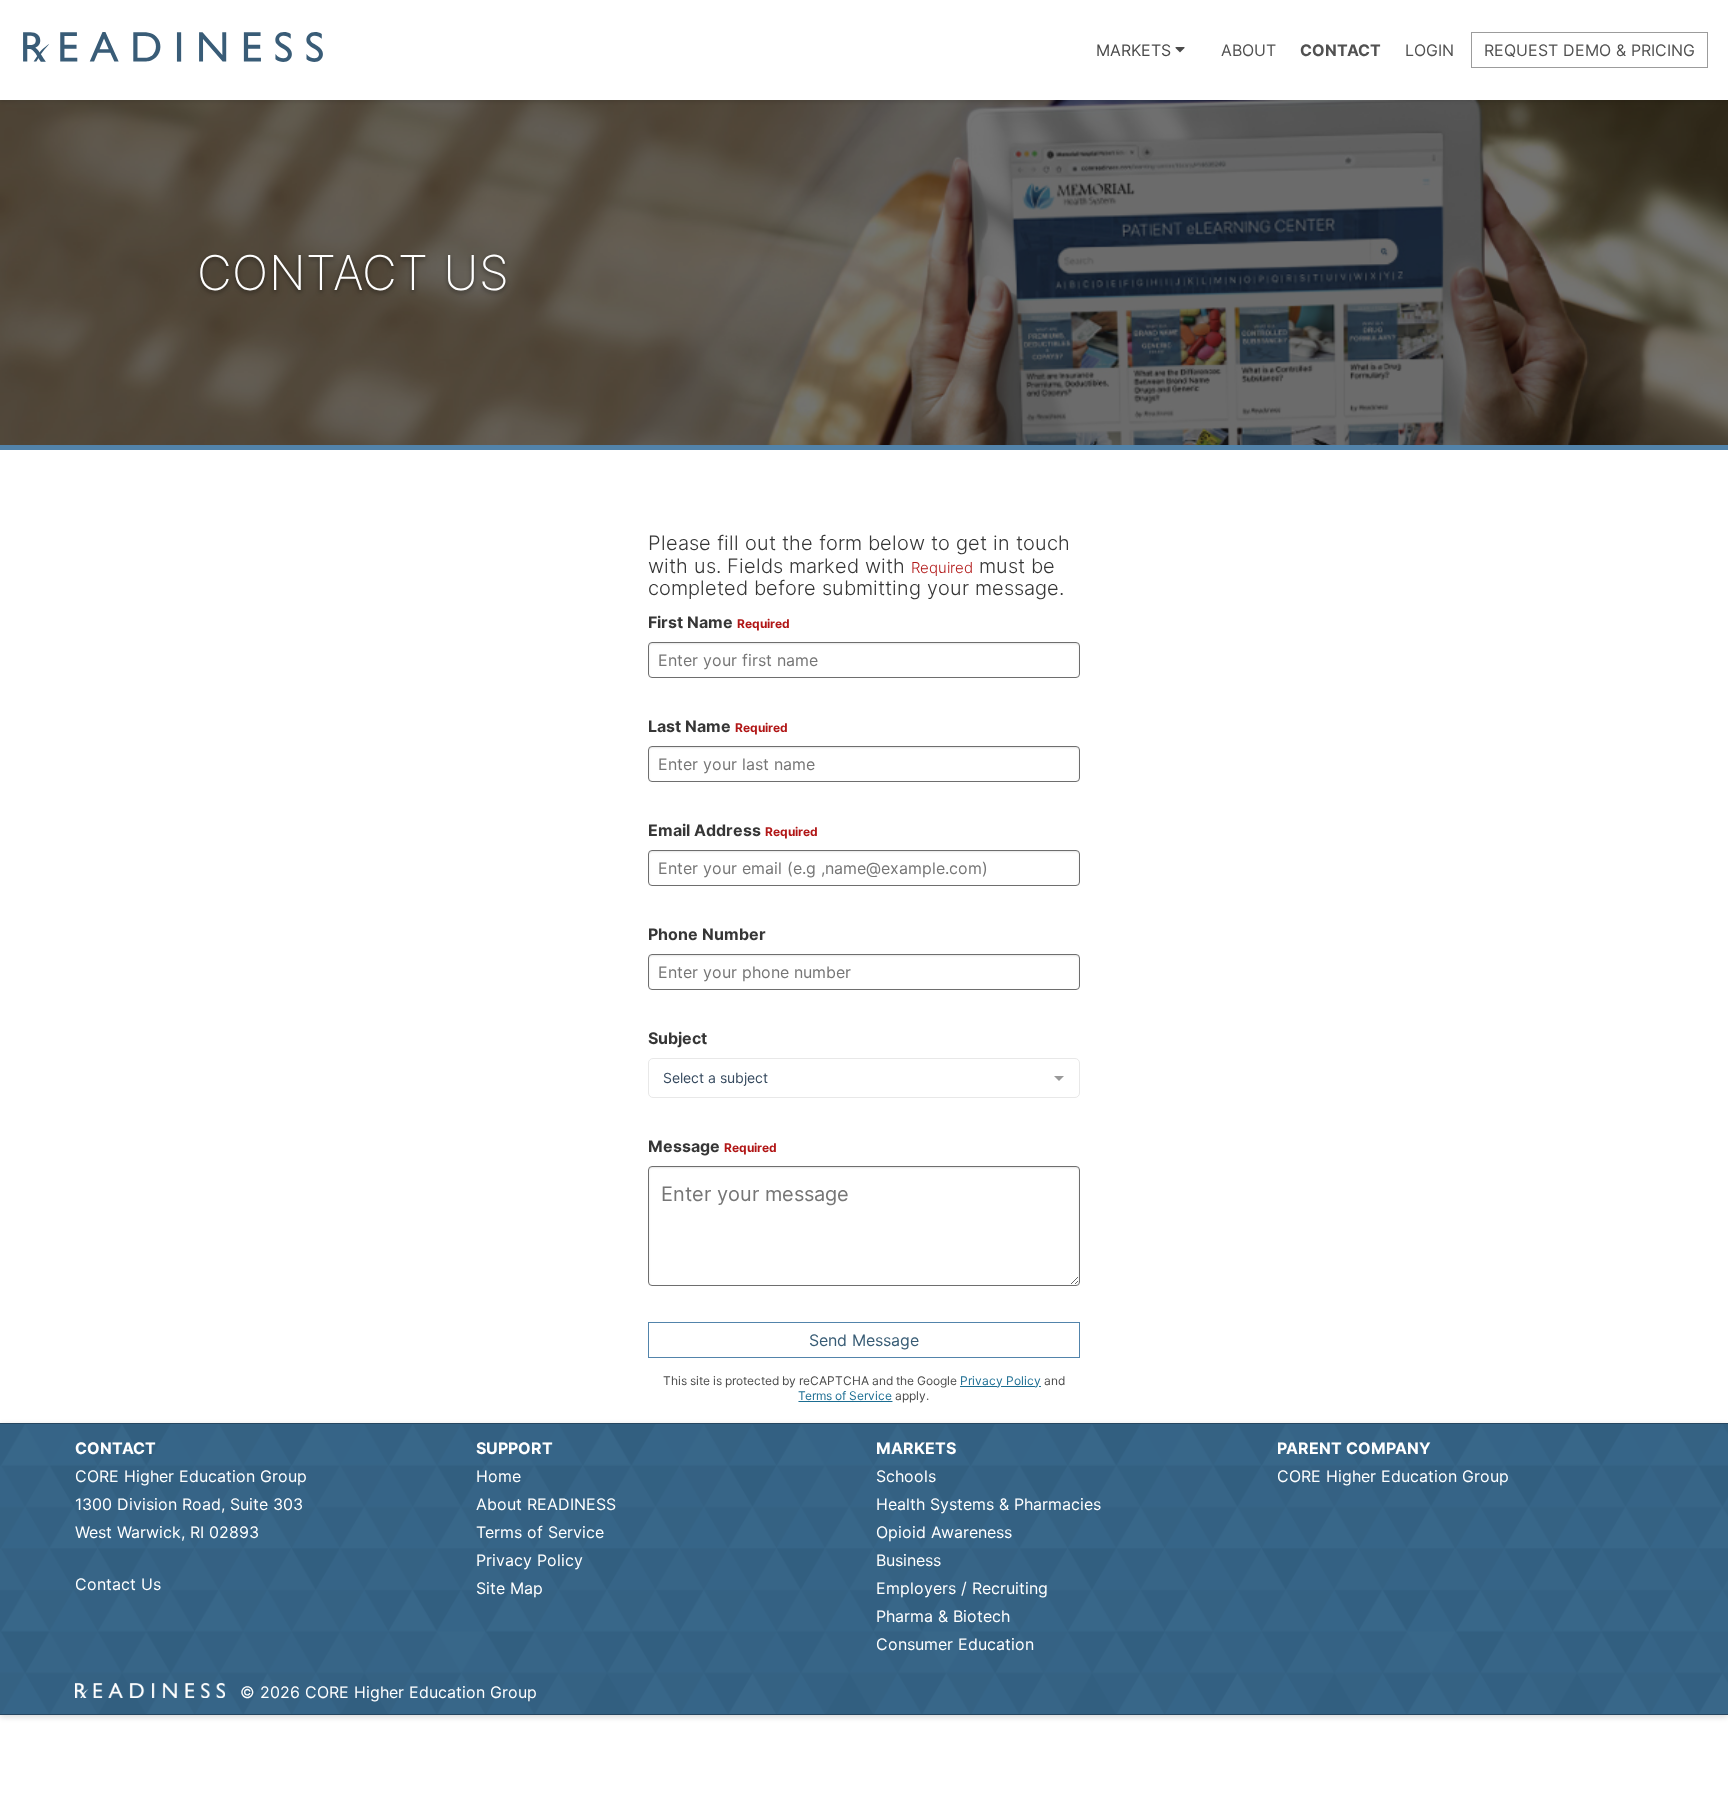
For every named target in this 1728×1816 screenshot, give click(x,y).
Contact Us (118, 1584)
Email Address (733, 830)
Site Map (509, 1588)
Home (498, 1476)
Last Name (718, 726)
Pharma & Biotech (943, 1616)
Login (1429, 50)
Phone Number (707, 934)
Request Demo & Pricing (1589, 50)
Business (908, 1560)
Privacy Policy (1000, 1380)
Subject (677, 1038)
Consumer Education (955, 1644)
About (1248, 50)
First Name (719, 622)
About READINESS (546, 1504)
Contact (1340, 50)
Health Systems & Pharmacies (988, 1504)
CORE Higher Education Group (1393, 1476)
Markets (1133, 50)
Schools (906, 1476)
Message (712, 1146)
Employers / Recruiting (962, 1588)
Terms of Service (845, 1395)
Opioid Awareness (944, 1532)
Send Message (864, 1340)
